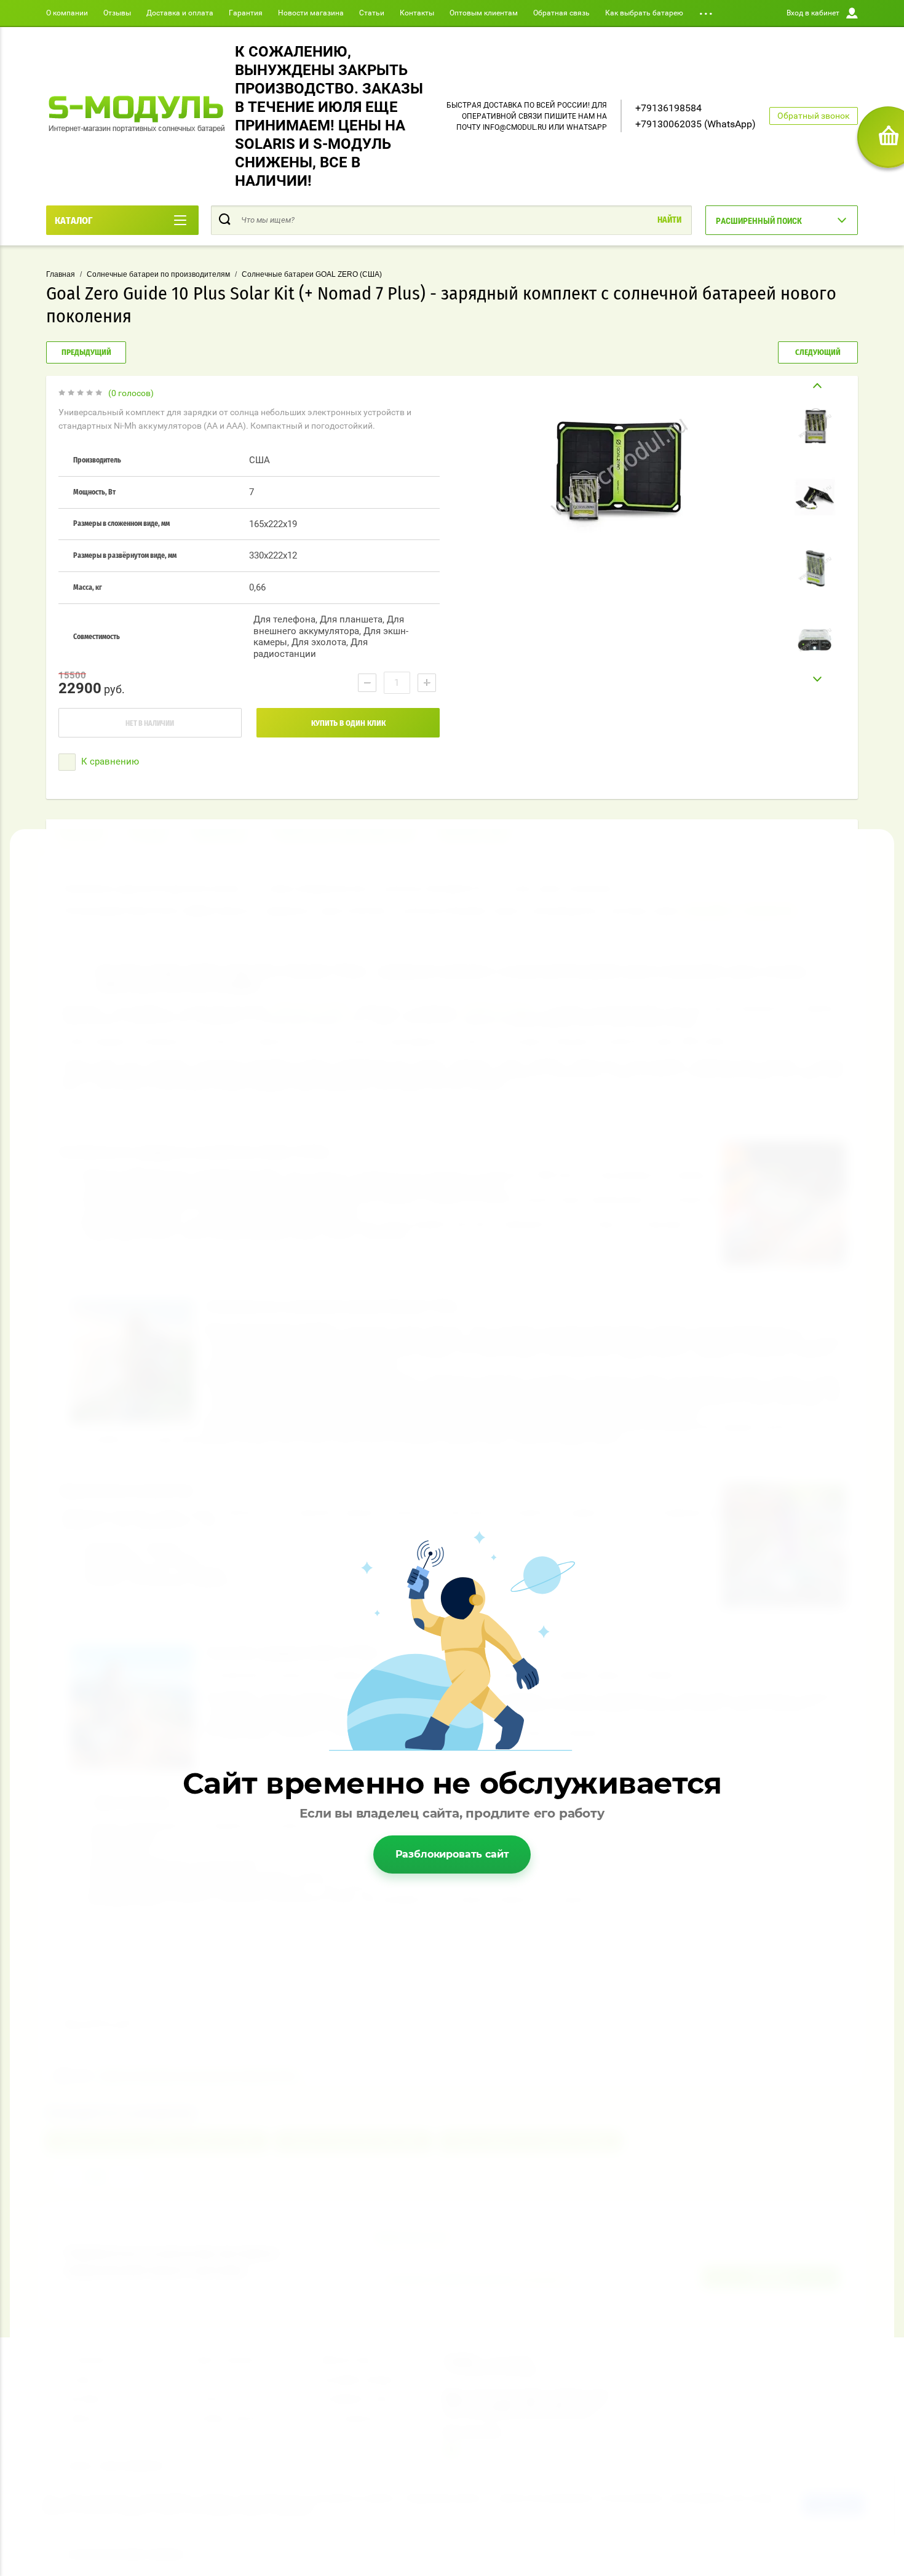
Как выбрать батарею (644, 13)
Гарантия (246, 13)
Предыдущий (86, 353)
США (260, 460)
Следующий (818, 353)
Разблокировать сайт (452, 1854)
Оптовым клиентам (484, 13)
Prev (815, 386)
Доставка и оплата (180, 13)
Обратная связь (561, 13)
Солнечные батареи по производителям (158, 274)
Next (815, 679)
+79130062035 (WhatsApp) (696, 124)
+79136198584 (668, 108)
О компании (67, 13)
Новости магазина (311, 13)
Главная (61, 274)
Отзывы (117, 13)
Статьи (372, 13)
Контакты (417, 13)
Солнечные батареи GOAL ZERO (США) (312, 274)
